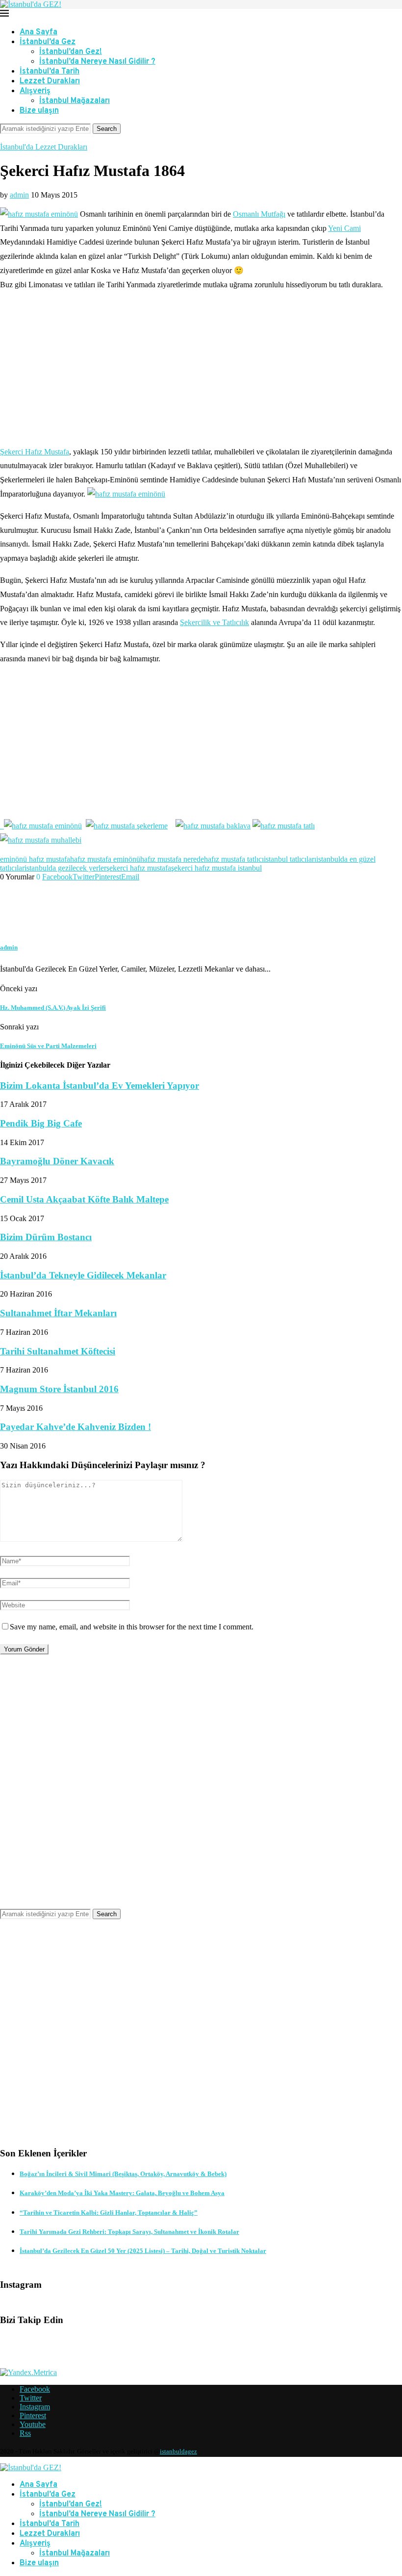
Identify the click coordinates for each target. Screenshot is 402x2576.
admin (19, 195)
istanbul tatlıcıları (290, 859)
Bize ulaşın (39, 111)
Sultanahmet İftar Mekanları (58, 1313)
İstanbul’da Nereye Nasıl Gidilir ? (97, 62)
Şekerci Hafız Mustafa (35, 452)
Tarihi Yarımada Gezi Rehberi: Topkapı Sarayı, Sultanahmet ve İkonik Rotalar (129, 2232)
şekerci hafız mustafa (139, 868)
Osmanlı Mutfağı (259, 214)
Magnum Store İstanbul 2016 (59, 1389)
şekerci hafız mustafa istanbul (216, 868)
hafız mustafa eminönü (105, 859)
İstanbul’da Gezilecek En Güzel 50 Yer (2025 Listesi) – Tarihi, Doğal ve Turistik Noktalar (143, 2251)
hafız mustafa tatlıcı (234, 859)
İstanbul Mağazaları (75, 101)
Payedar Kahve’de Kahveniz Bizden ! (75, 1427)
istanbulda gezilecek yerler (65, 868)
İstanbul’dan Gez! (71, 52)
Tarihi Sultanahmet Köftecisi (58, 1351)
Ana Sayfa (38, 32)
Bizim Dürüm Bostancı (46, 1237)
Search (107, 129)
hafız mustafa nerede (172, 859)
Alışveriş (35, 91)
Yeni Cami (344, 228)
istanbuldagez (178, 2451)
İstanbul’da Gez (48, 42)
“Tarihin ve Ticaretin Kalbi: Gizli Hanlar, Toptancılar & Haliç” (109, 2213)
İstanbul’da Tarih (50, 72)
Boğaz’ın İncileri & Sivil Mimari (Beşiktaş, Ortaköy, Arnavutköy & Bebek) (123, 2174)
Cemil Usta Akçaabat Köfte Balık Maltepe (84, 1199)
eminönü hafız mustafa (35, 859)
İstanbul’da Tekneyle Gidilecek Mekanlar (83, 1275)
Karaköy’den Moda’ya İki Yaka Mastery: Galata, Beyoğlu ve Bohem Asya (122, 2193)
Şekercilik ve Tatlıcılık (214, 622)
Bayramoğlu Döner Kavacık (57, 1161)
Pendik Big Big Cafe (41, 1123)
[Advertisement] (201, 369)
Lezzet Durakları (50, 81)
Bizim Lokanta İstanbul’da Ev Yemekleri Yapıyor (100, 1086)
